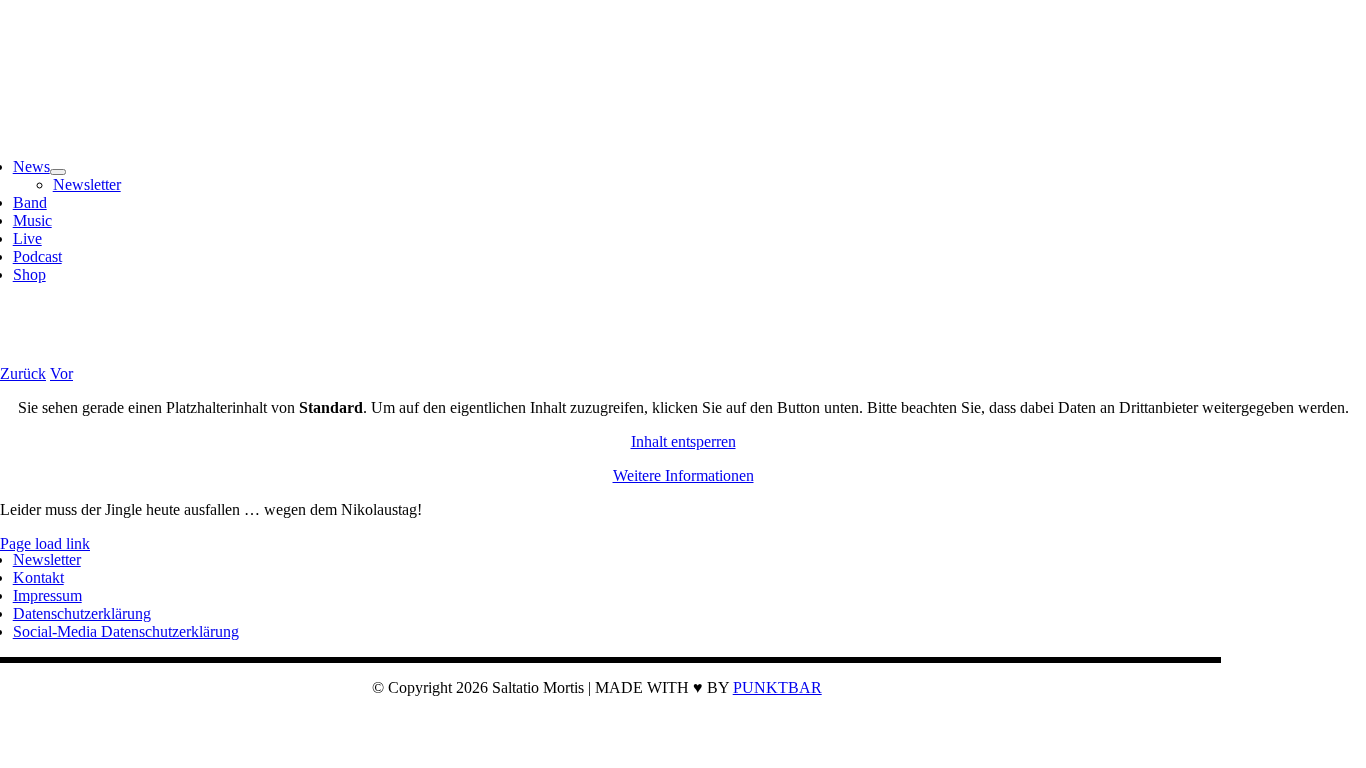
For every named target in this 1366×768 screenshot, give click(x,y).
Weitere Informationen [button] (683, 475)
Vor (61, 373)
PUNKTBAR (777, 687)
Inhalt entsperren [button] (683, 441)
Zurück (23, 373)
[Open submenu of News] (58, 172)
